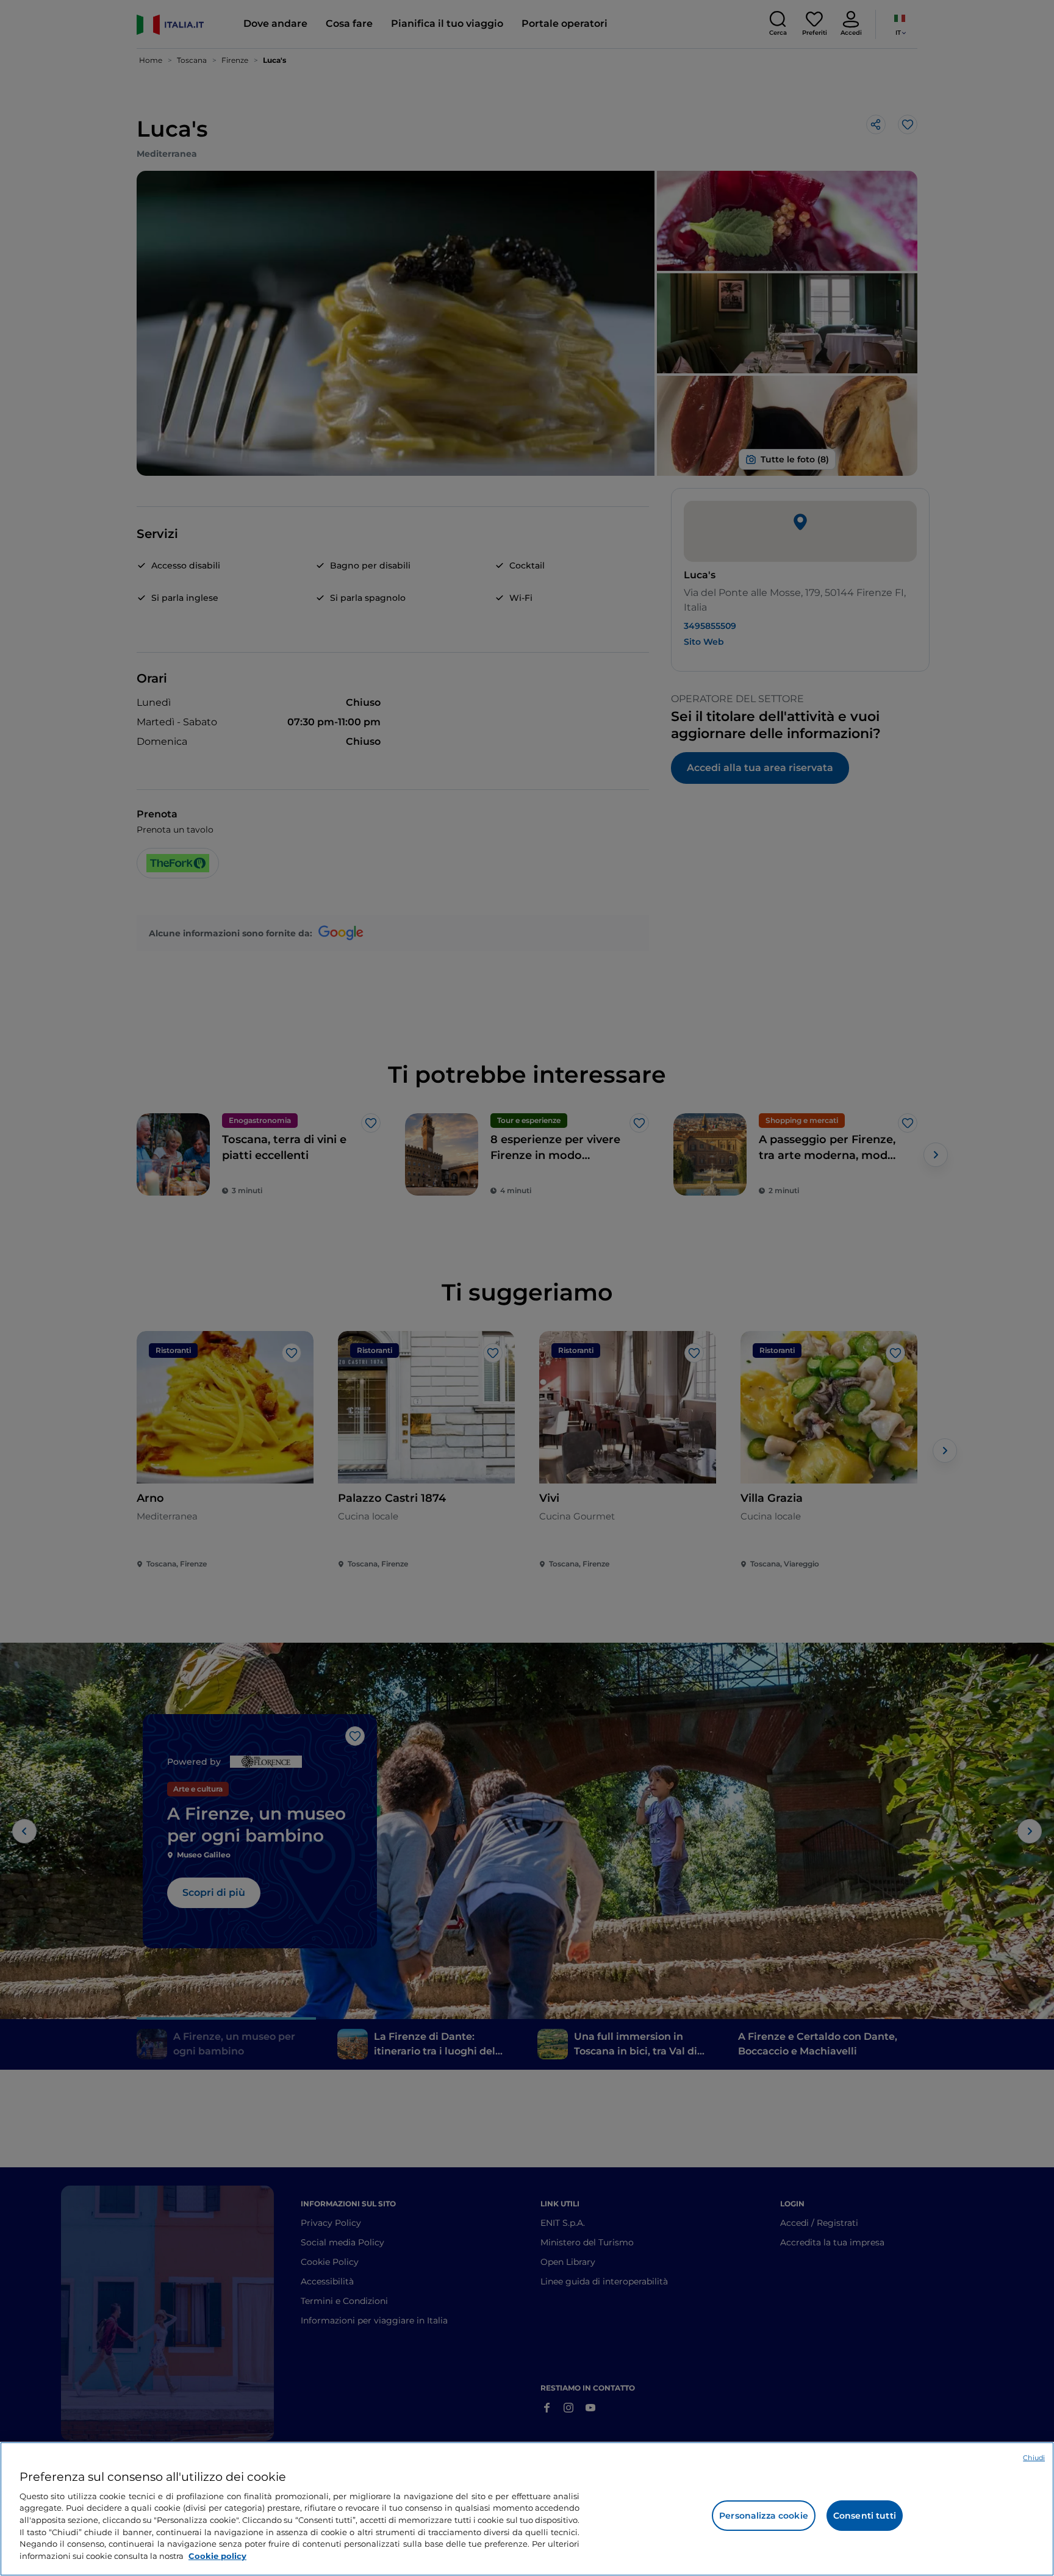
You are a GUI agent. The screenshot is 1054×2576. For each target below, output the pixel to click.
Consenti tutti (865, 2516)
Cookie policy (217, 2555)
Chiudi (1034, 2458)
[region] (527, 2509)
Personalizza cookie (764, 2516)
